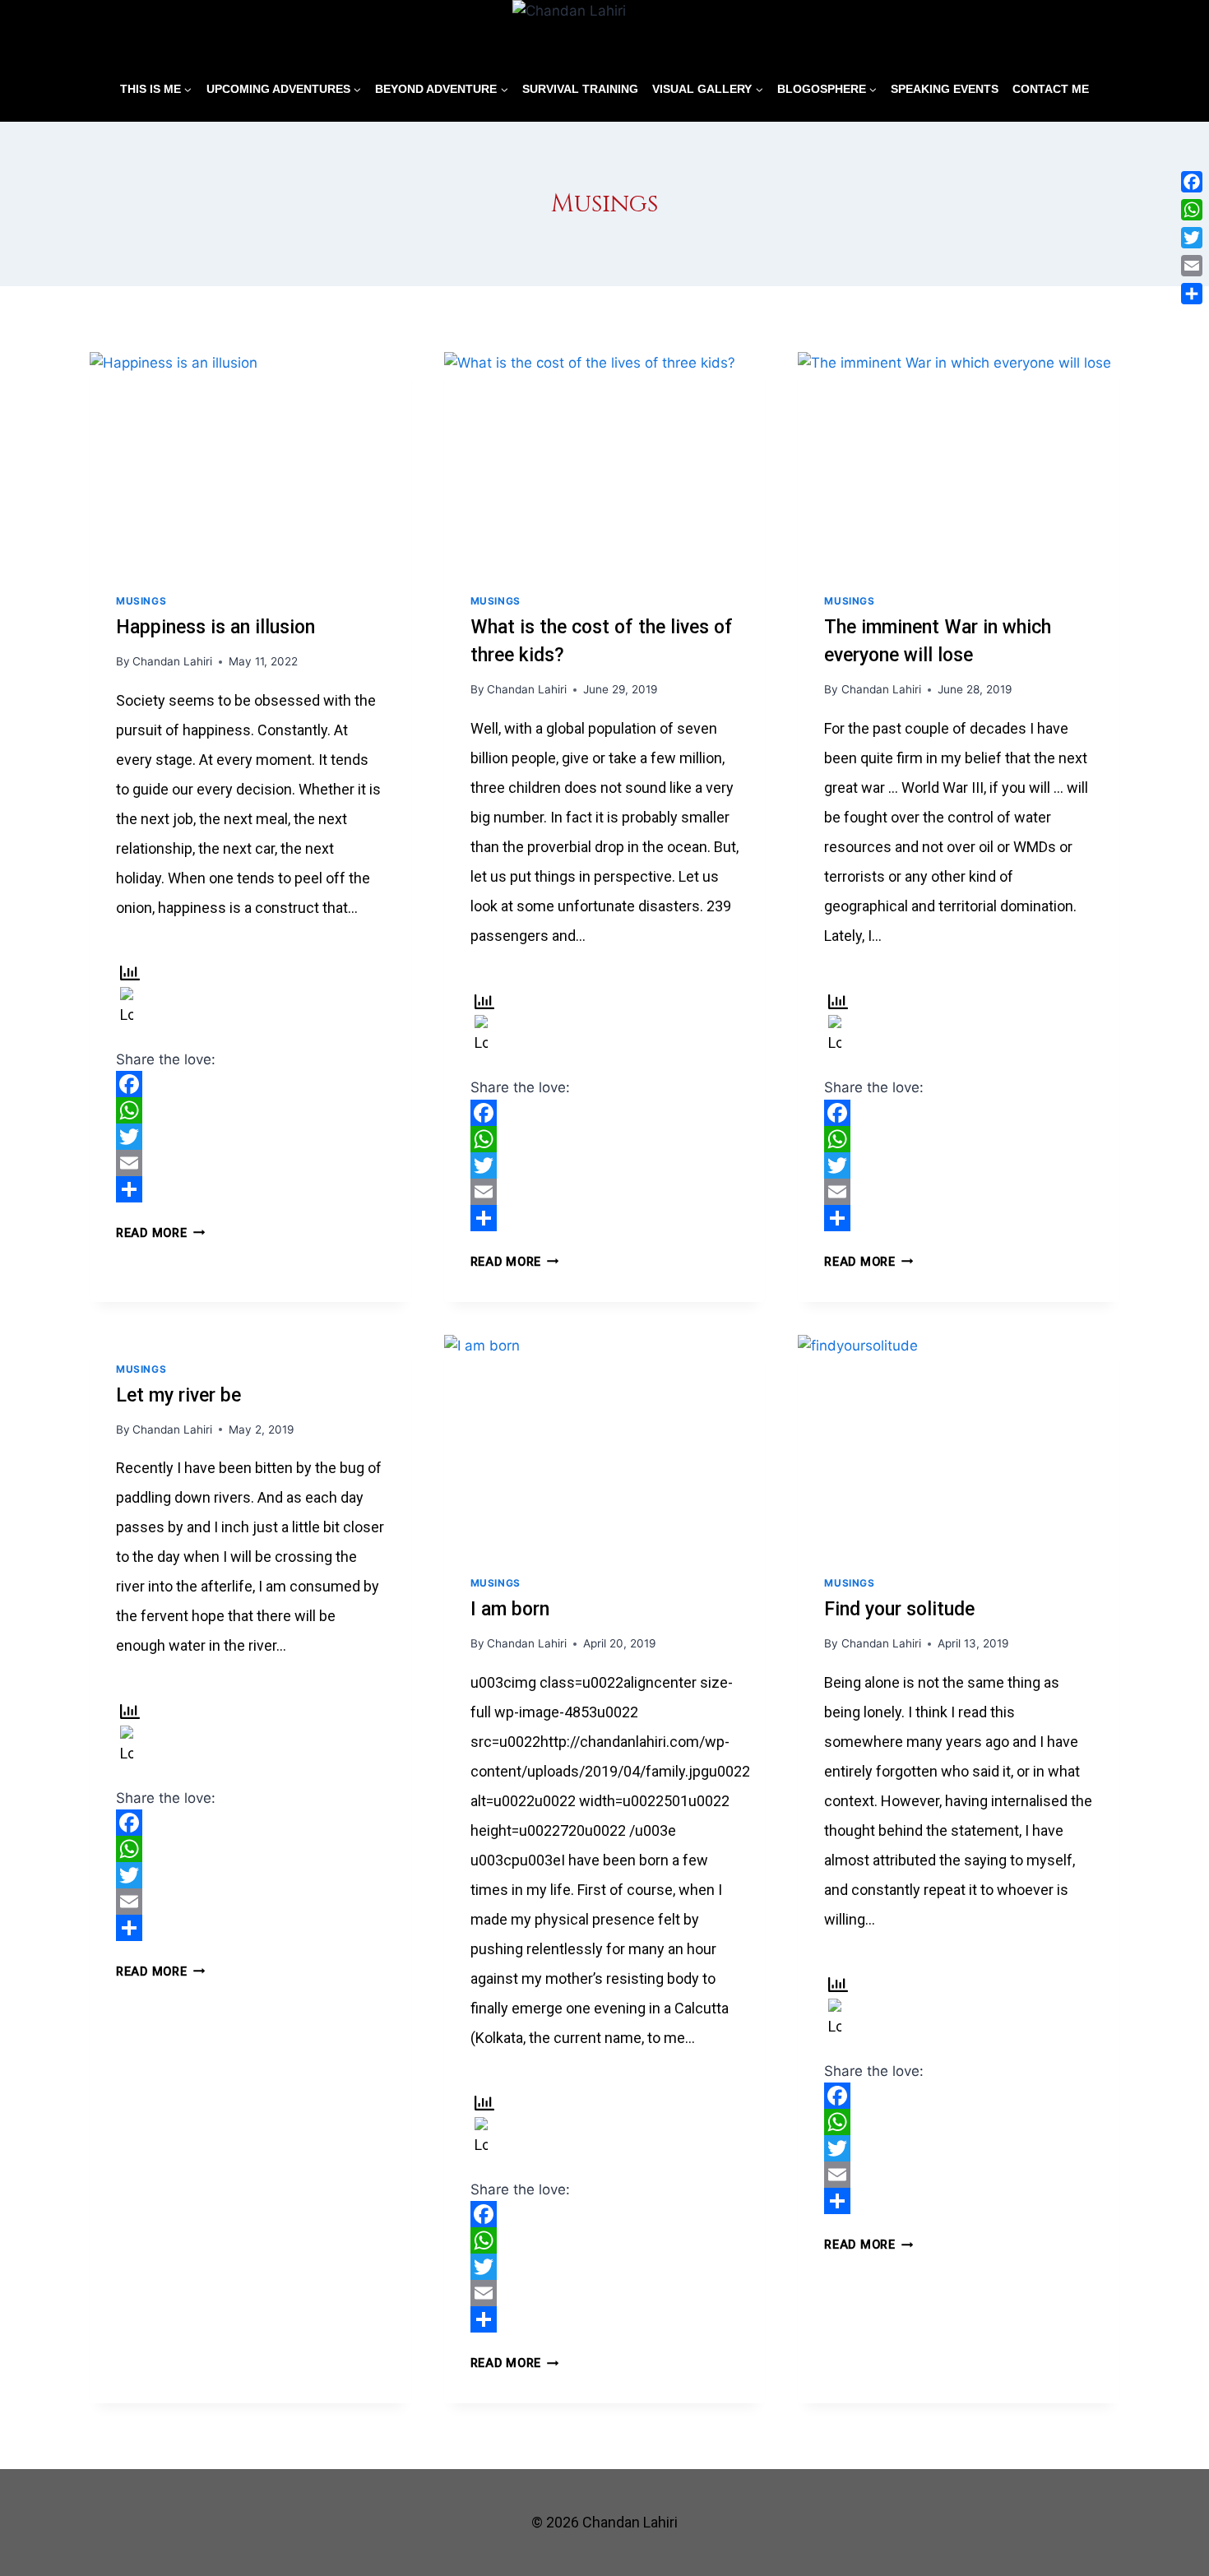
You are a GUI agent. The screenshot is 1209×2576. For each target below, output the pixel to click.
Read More (160, 1233)
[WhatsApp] (250, 1110)
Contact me (1051, 89)
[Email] (250, 1163)
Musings (141, 601)
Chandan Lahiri (172, 661)
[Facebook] (250, 1084)
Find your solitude (899, 1609)
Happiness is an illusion (215, 627)
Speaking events (945, 89)
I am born (510, 1609)
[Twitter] (250, 1137)
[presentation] (250, 459)
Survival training (580, 89)
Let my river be (178, 1395)
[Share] (250, 1189)
